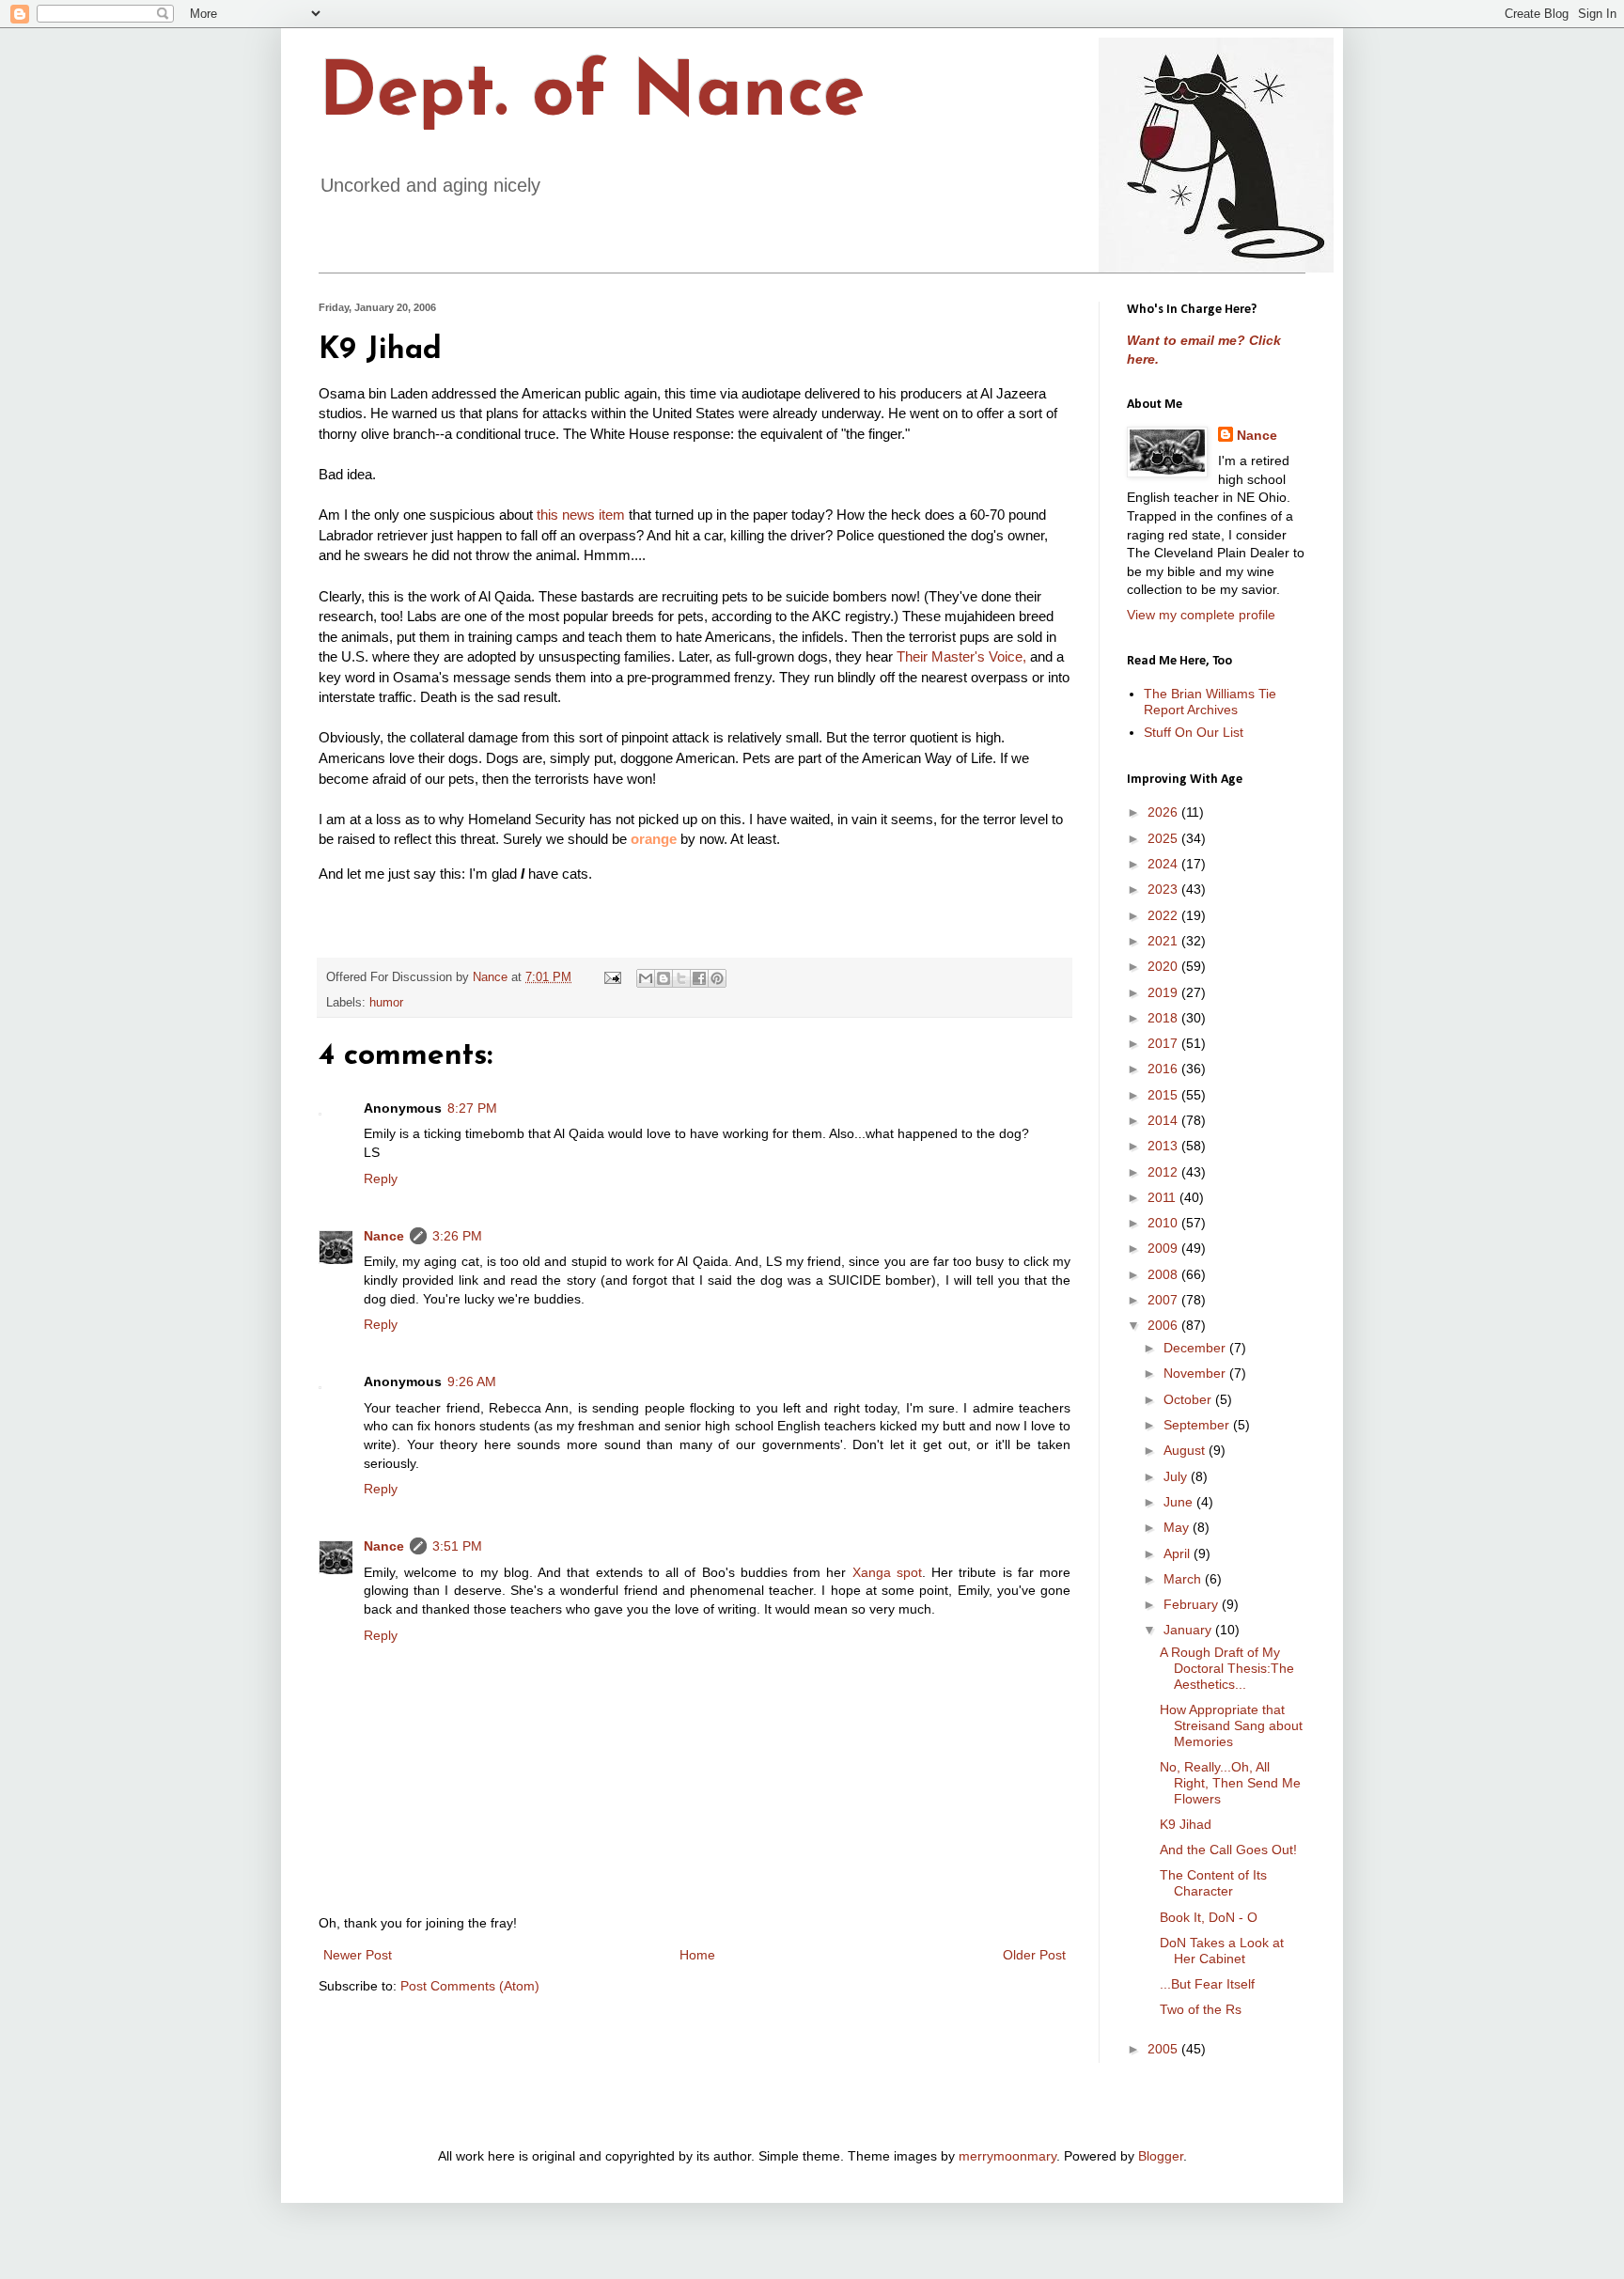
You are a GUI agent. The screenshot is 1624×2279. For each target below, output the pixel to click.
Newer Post (358, 1955)
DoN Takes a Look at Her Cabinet (1222, 1951)
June (1180, 1502)
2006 (1164, 1325)
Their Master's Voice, (961, 656)
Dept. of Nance (592, 96)
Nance (384, 1236)
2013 (1164, 1146)
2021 (1164, 941)
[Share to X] (681, 978)
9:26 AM (472, 1381)
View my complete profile (1201, 615)
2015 (1164, 1095)
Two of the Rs (1201, 2009)
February (1193, 1604)
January (1189, 1630)
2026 (1164, 812)
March (1184, 1579)
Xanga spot (887, 1572)
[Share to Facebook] (699, 978)
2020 (1164, 966)
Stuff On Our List (1194, 732)
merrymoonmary (1007, 2156)
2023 (1164, 889)
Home (697, 1955)
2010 (1164, 1223)
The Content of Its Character (1213, 1883)
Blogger (1161, 2156)
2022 (1164, 915)
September (1198, 1425)
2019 (1164, 992)
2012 (1164, 1172)
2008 (1164, 1274)
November (1196, 1373)
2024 (1164, 864)
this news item (581, 515)
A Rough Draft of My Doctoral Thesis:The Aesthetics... (1227, 1668)
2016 (1164, 1069)
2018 (1164, 1018)
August (1186, 1450)
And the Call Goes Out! (1228, 1850)
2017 (1164, 1043)
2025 (1164, 838)
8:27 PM (472, 1108)
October (1189, 1399)
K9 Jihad (1186, 1824)
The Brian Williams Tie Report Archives (1210, 702)
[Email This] (646, 978)
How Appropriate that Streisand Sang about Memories (1231, 1725)
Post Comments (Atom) (470, 1986)
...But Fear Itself (1207, 1984)
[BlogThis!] (664, 978)
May (1178, 1527)
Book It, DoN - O (1209, 1917)
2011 (1163, 1197)
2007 (1164, 1300)
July (1177, 1476)
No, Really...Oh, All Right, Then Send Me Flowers (1230, 1783)
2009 (1164, 1248)
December (1196, 1348)
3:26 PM (457, 1236)
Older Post (1034, 1955)
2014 (1164, 1120)
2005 (1164, 2049)
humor (386, 1003)
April (1179, 1553)
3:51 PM (457, 1546)
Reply (381, 1179)
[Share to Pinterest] (717, 978)
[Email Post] (612, 977)
